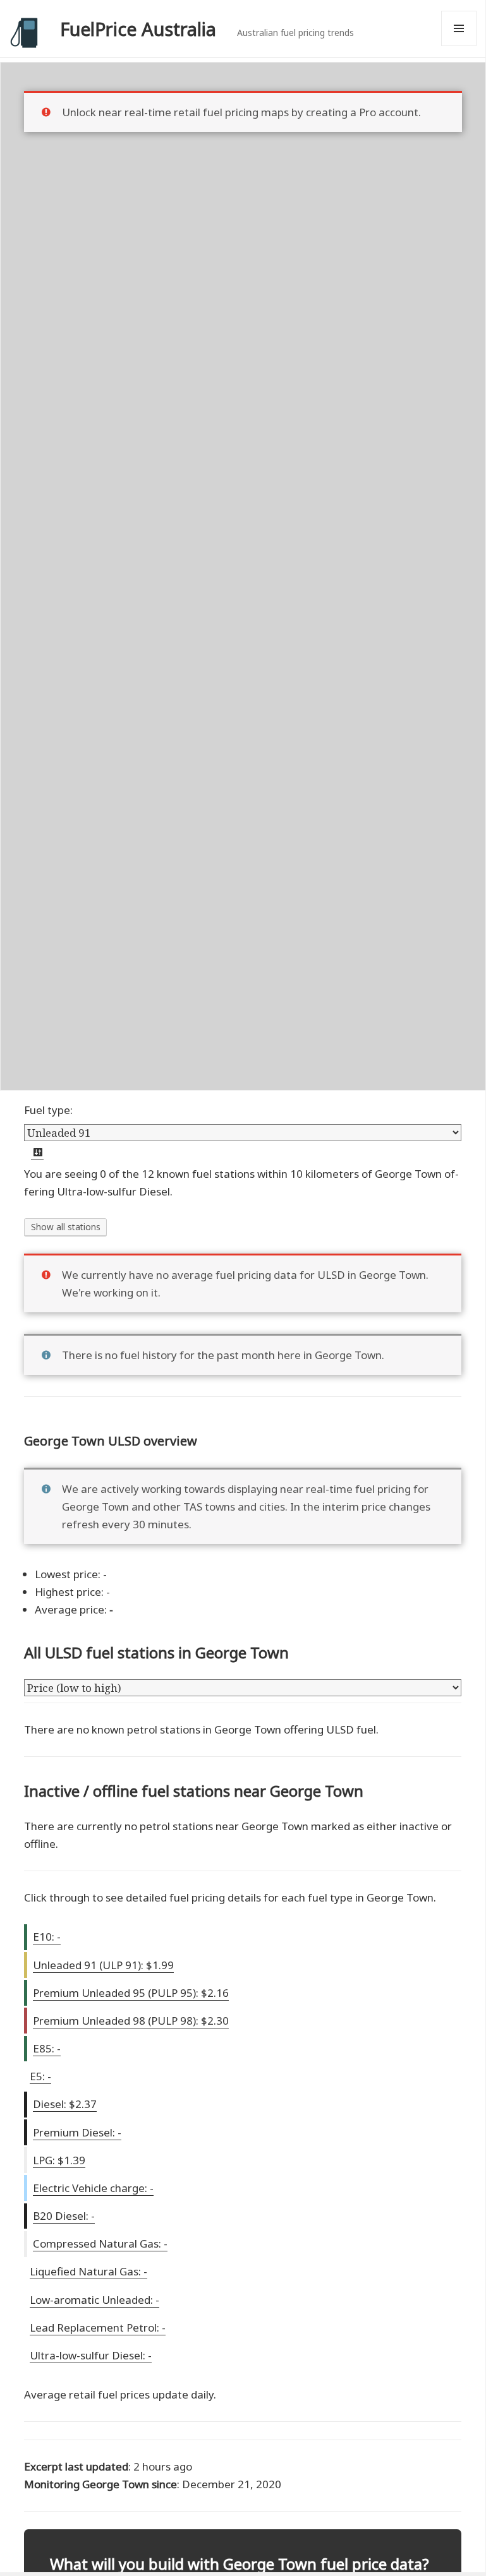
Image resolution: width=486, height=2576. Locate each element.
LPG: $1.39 (59, 2160)
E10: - (47, 1937)
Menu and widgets (459, 46)
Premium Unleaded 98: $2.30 (131, 2021)
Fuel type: (48, 1110)
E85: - (47, 2048)
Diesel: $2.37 (65, 2104)
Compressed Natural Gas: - (100, 2244)
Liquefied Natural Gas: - (88, 2271)
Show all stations (66, 1227)
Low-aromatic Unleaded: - (94, 2300)
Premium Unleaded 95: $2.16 (131, 1993)
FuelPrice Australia (138, 29)
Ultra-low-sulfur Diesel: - (91, 2355)
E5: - (40, 2076)
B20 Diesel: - (64, 2216)
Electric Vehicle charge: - (93, 2188)
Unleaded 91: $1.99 (103, 1965)
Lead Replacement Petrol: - (98, 2327)
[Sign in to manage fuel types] (37, 1153)
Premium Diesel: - (77, 2132)
